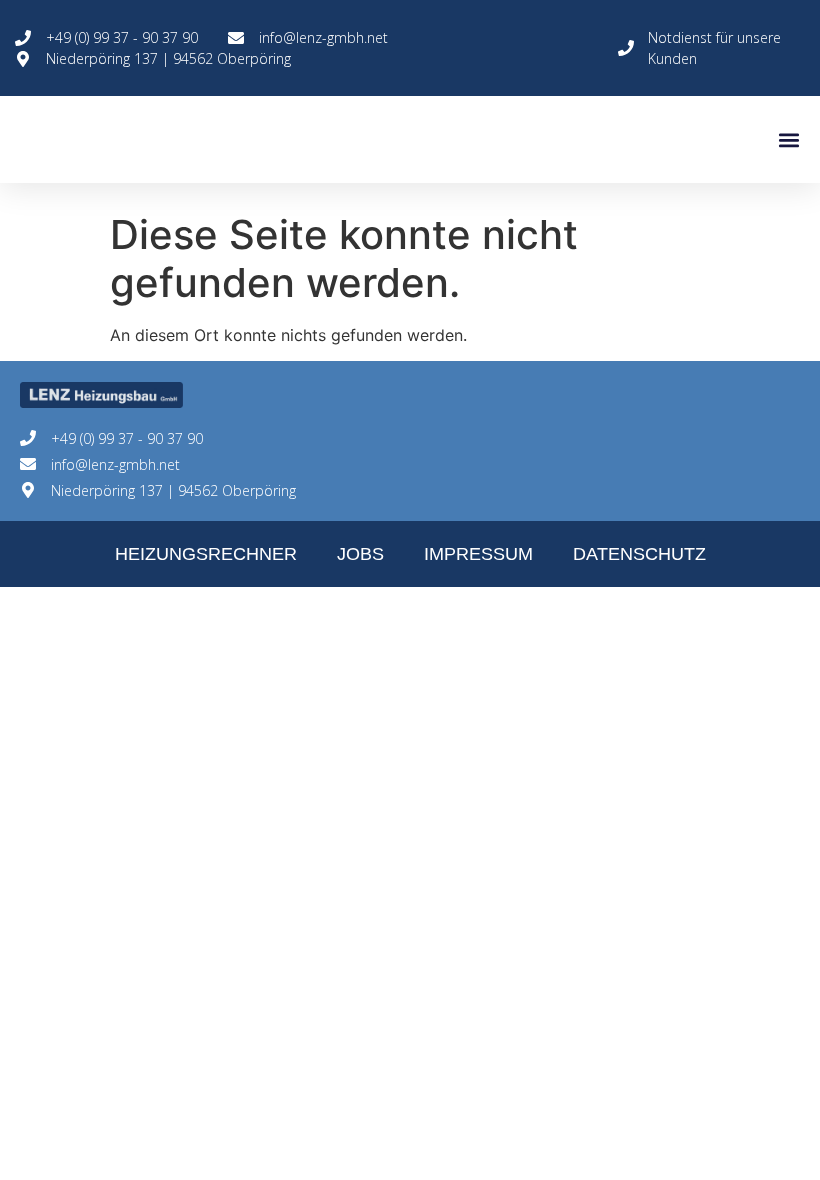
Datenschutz (639, 554)
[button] (788, 139)
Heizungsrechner (206, 554)
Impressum (478, 554)
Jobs (360, 554)
